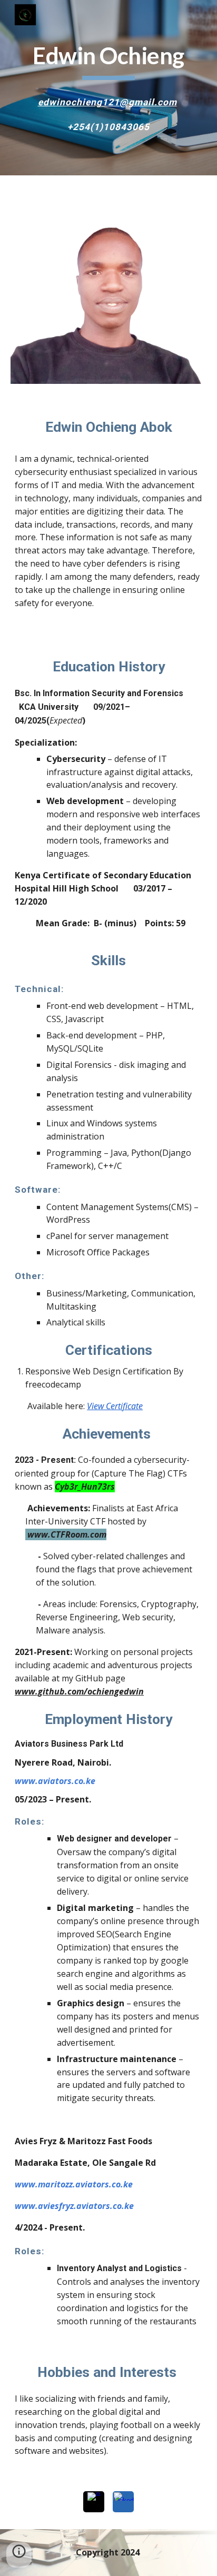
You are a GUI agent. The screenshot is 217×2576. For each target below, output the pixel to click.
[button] (19, 2555)
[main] (108, 61)
